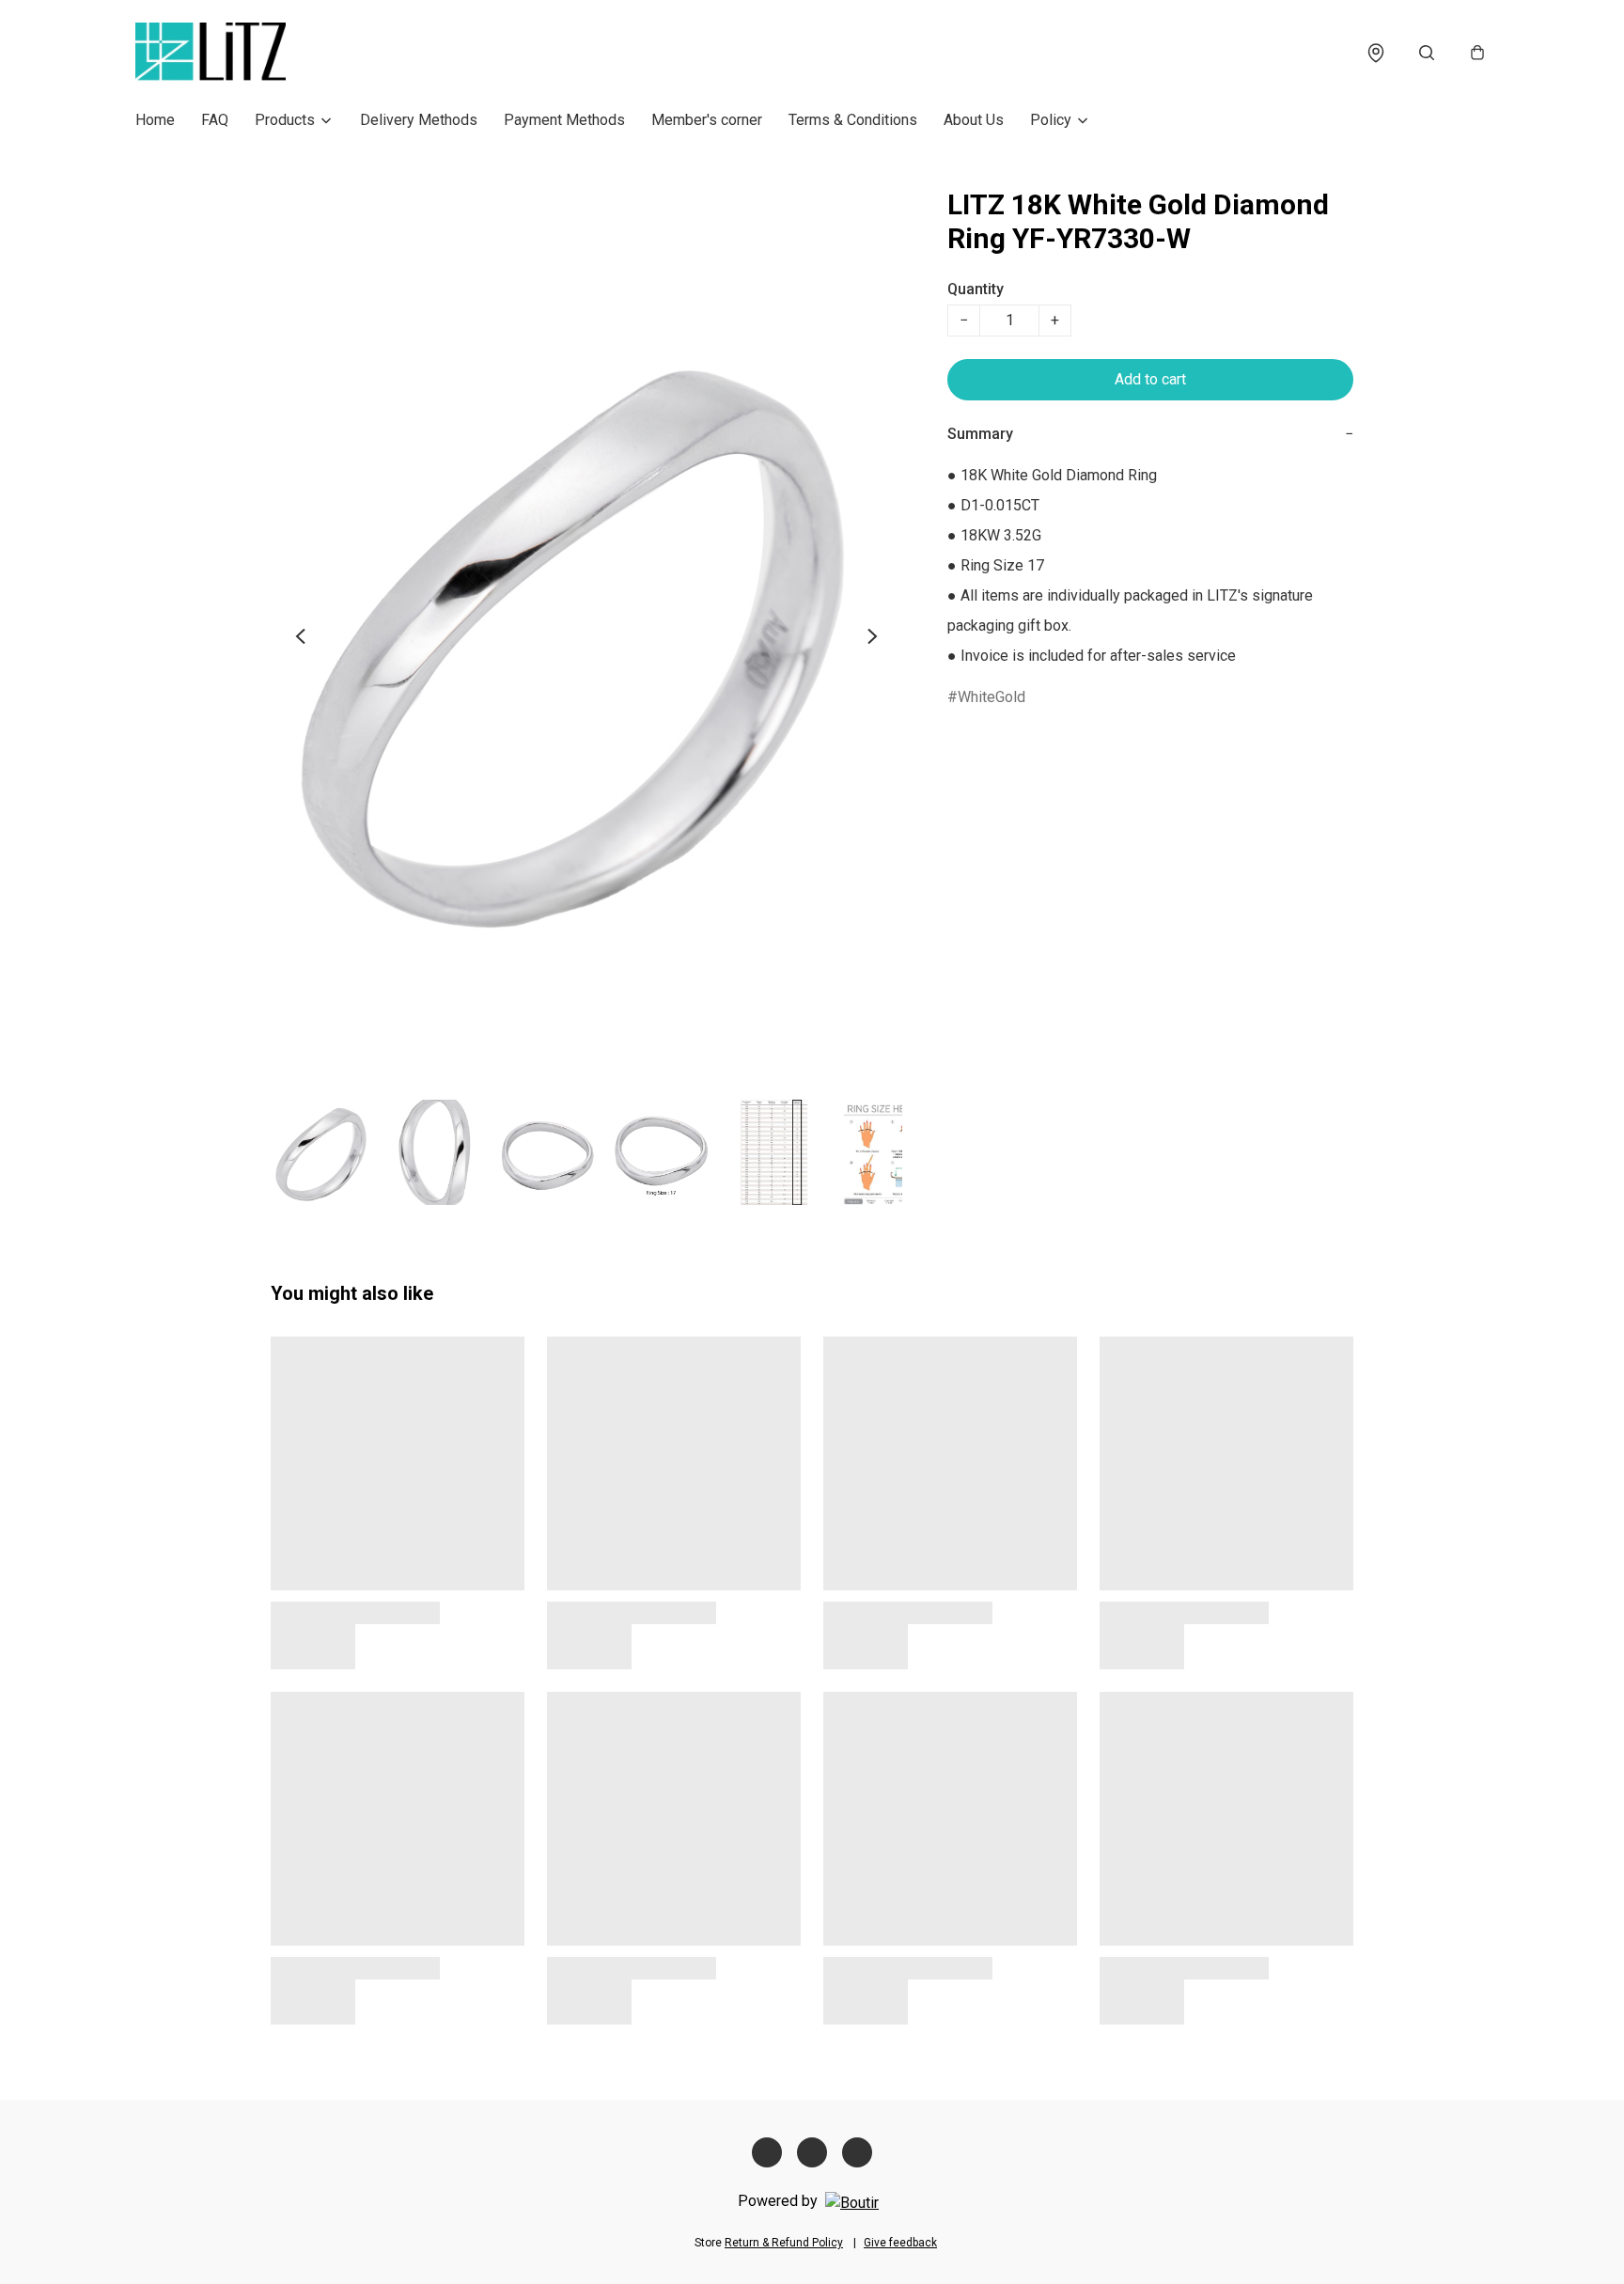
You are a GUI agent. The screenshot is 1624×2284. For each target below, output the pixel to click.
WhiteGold (992, 697)
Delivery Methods (419, 120)
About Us (974, 120)
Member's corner (707, 120)
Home (155, 120)
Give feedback (900, 2243)
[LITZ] (211, 53)
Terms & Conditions (853, 120)
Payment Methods (564, 120)
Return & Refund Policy (784, 2243)
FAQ (215, 120)
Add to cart (1150, 379)
